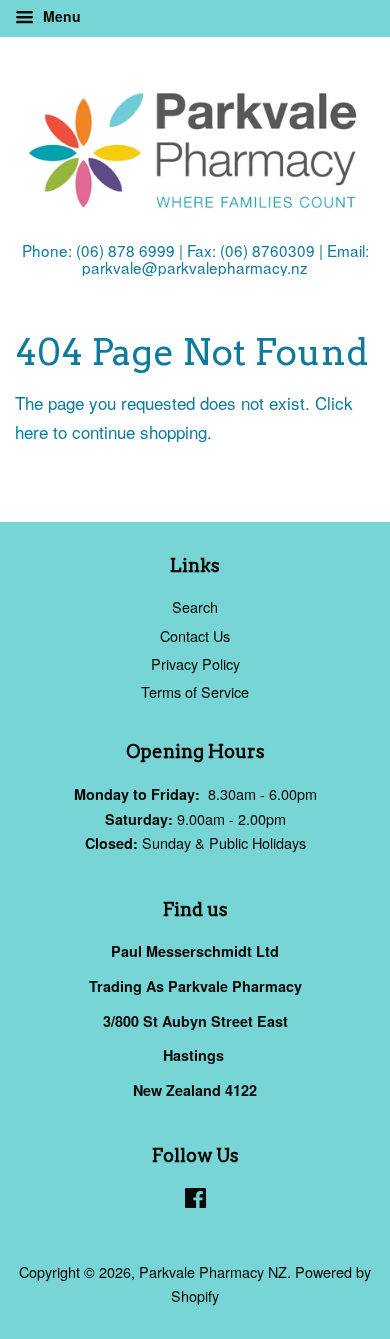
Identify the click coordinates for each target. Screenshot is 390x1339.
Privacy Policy (195, 663)
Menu (60, 16)
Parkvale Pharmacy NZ (213, 1271)
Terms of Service (195, 691)
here (31, 431)
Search (195, 606)
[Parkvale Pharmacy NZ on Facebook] (195, 1200)
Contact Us (195, 635)
